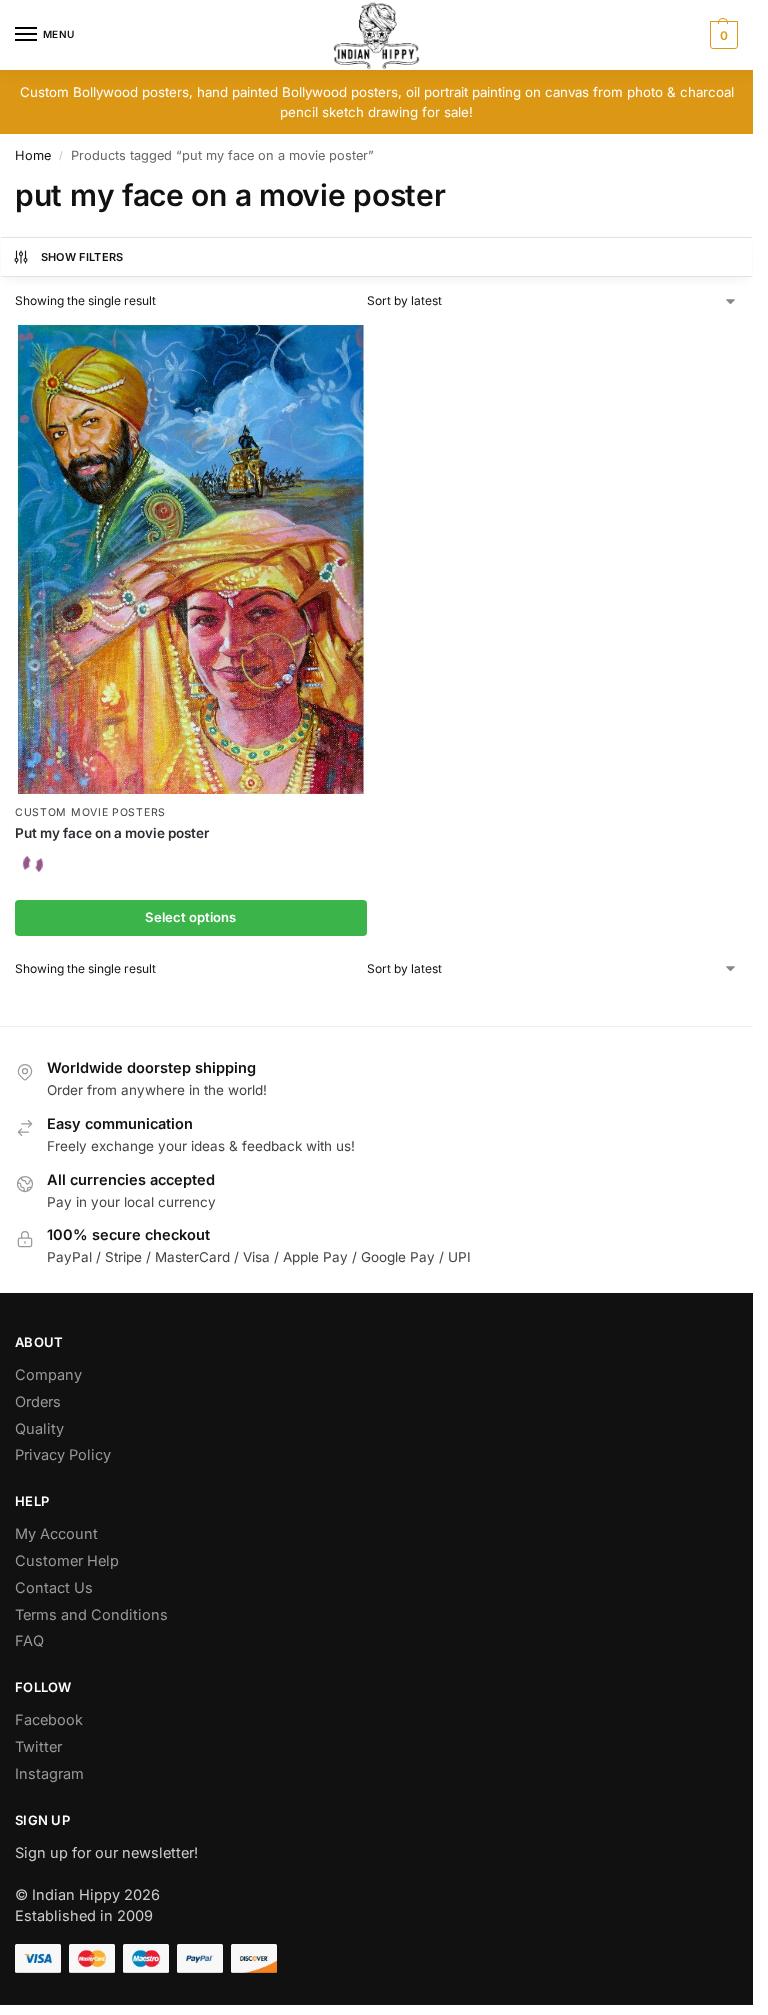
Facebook (49, 1720)
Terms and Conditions (91, 1615)
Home (33, 155)
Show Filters (82, 257)
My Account (56, 1534)
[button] (721, 35)
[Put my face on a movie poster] (191, 559)
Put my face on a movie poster (112, 833)
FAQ (29, 1641)
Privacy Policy (63, 1455)
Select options (190, 917)
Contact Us (54, 1588)
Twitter (38, 1747)
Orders (38, 1402)
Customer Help (67, 1561)
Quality (39, 1429)
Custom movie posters (90, 812)
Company (48, 1375)
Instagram (49, 1774)
